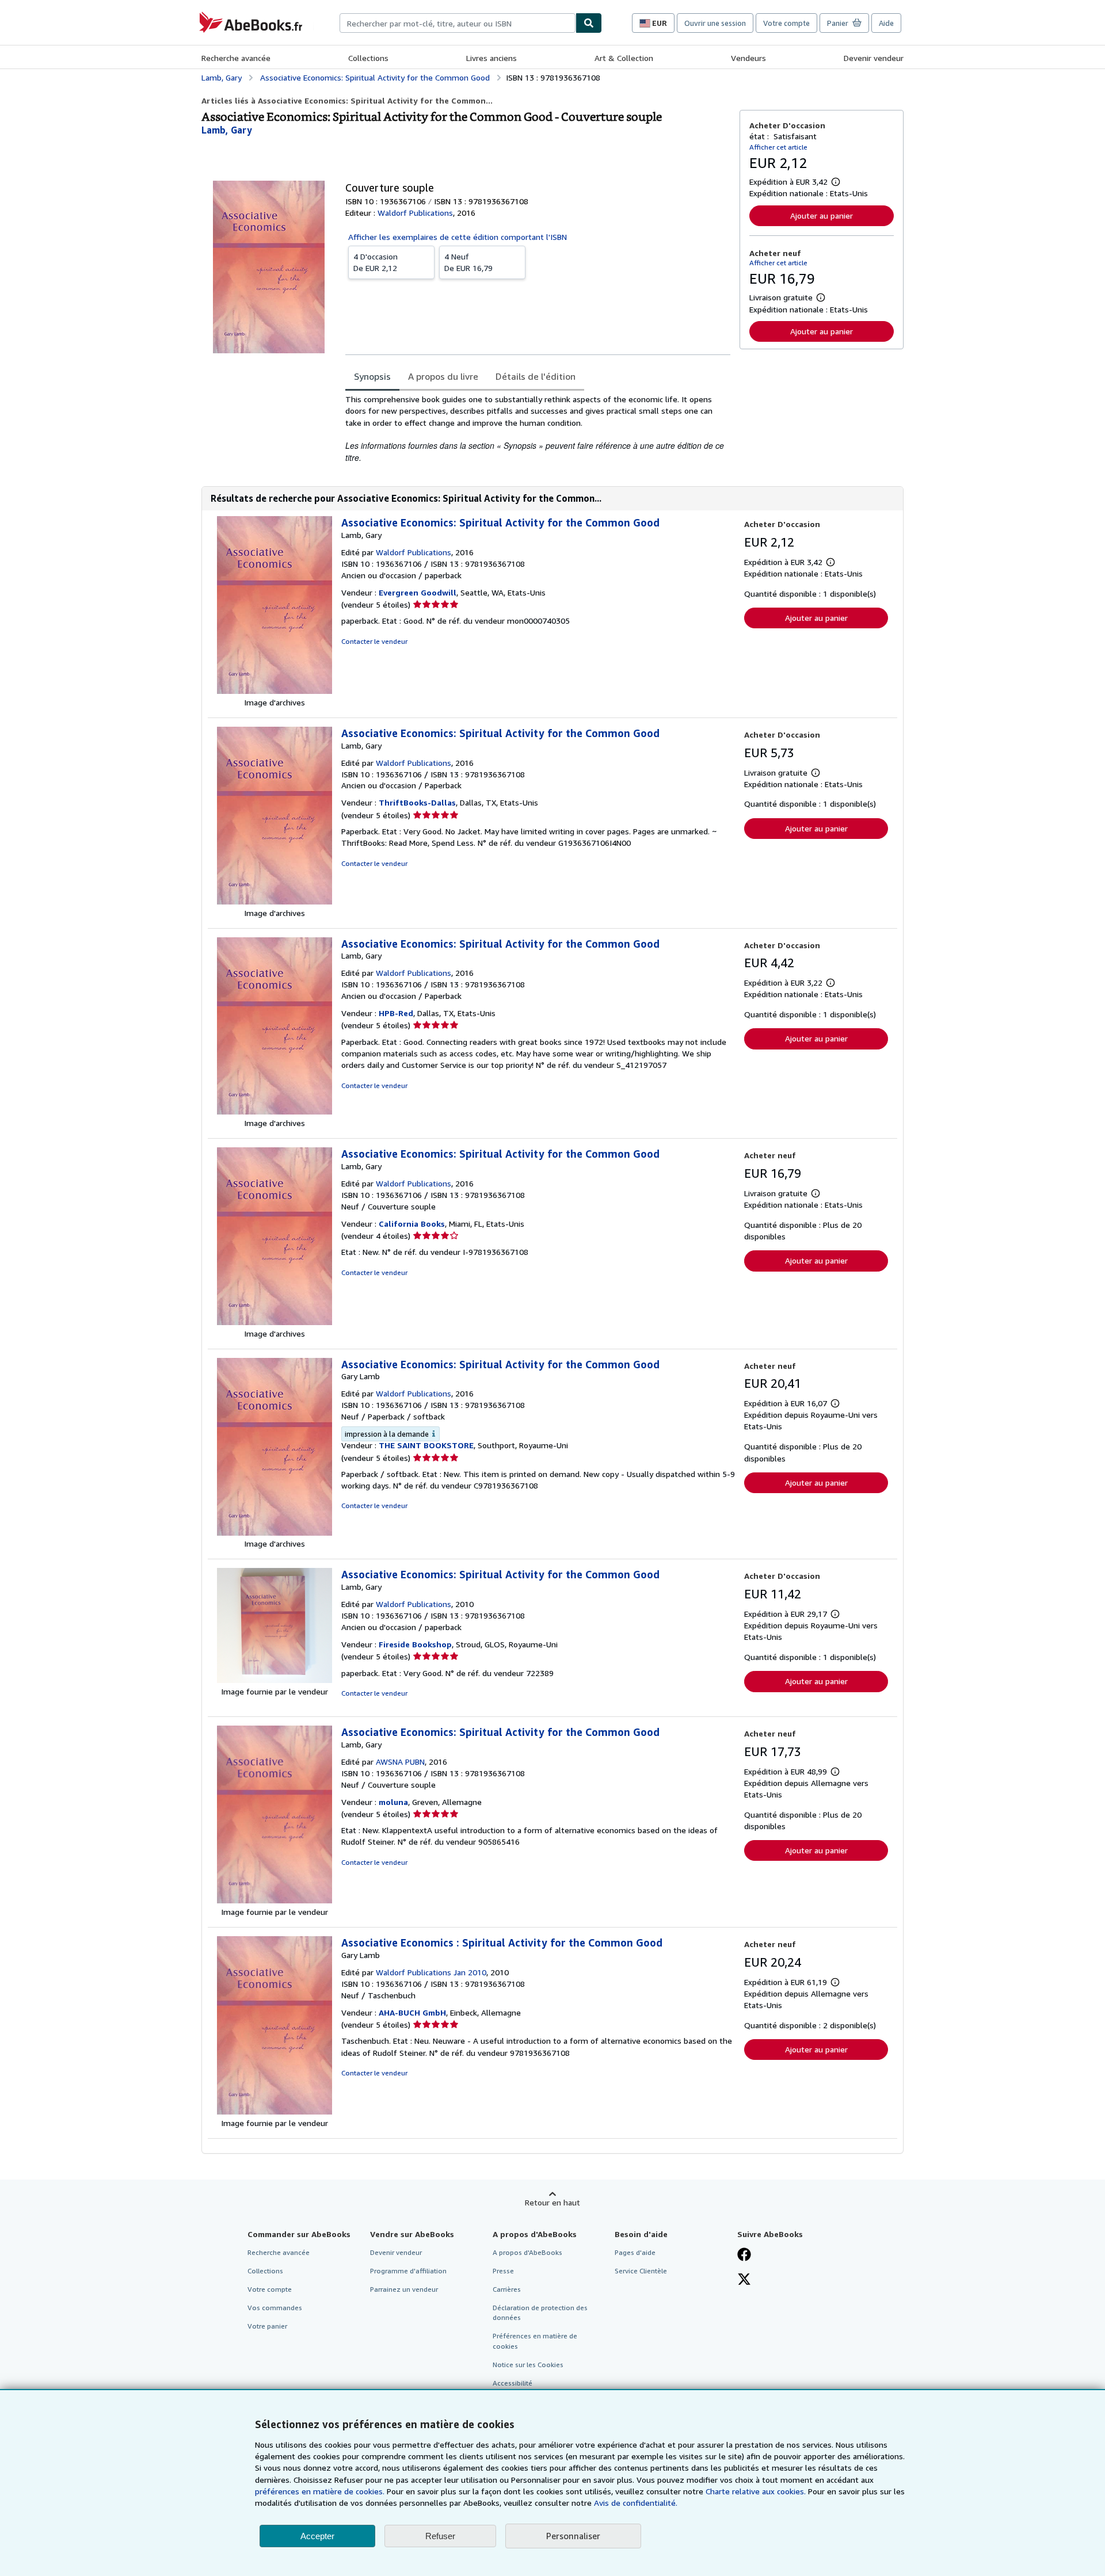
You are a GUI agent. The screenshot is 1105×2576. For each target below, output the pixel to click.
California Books (412, 1224)
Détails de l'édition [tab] (536, 376)
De (376, 262)
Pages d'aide (635, 2252)
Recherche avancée (236, 58)
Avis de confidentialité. (636, 2503)
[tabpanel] (538, 429)
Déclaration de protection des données (540, 2312)
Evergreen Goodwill (418, 592)
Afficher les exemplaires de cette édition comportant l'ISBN (458, 237)
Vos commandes (275, 2308)
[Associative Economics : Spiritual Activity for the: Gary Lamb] (275, 2111)
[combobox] (458, 23)
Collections (368, 58)
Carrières (507, 2289)
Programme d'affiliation (408, 2271)
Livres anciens (491, 58)
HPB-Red (396, 1013)
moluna (393, 1802)
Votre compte (786, 23)
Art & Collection (624, 58)
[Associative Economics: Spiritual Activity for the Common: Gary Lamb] (275, 1533)
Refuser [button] (440, 2536)
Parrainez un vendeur (404, 2289)
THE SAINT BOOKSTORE (426, 1445)
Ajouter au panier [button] (822, 215)
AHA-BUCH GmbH (412, 2012)
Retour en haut (552, 2202)
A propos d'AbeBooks (527, 2252)
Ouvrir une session (715, 23)
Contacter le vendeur (374, 641)
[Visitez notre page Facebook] (744, 2256)
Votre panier (267, 2326)
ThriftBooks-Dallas (417, 802)
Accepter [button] (317, 2536)
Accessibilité (513, 2383)
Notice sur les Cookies (528, 2365)
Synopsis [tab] (372, 376)
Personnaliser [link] (573, 2536)
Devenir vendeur (874, 58)
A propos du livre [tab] (443, 376)
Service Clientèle (641, 2271)
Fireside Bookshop (415, 1644)
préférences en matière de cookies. (320, 2491)
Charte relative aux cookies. (757, 2491)
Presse (503, 2271)
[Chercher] (589, 23)
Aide (886, 23)
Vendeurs (748, 58)
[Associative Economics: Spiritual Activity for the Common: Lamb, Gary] (275, 691)
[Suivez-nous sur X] (744, 2280)
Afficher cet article (778, 147)
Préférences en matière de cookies (535, 2341)
